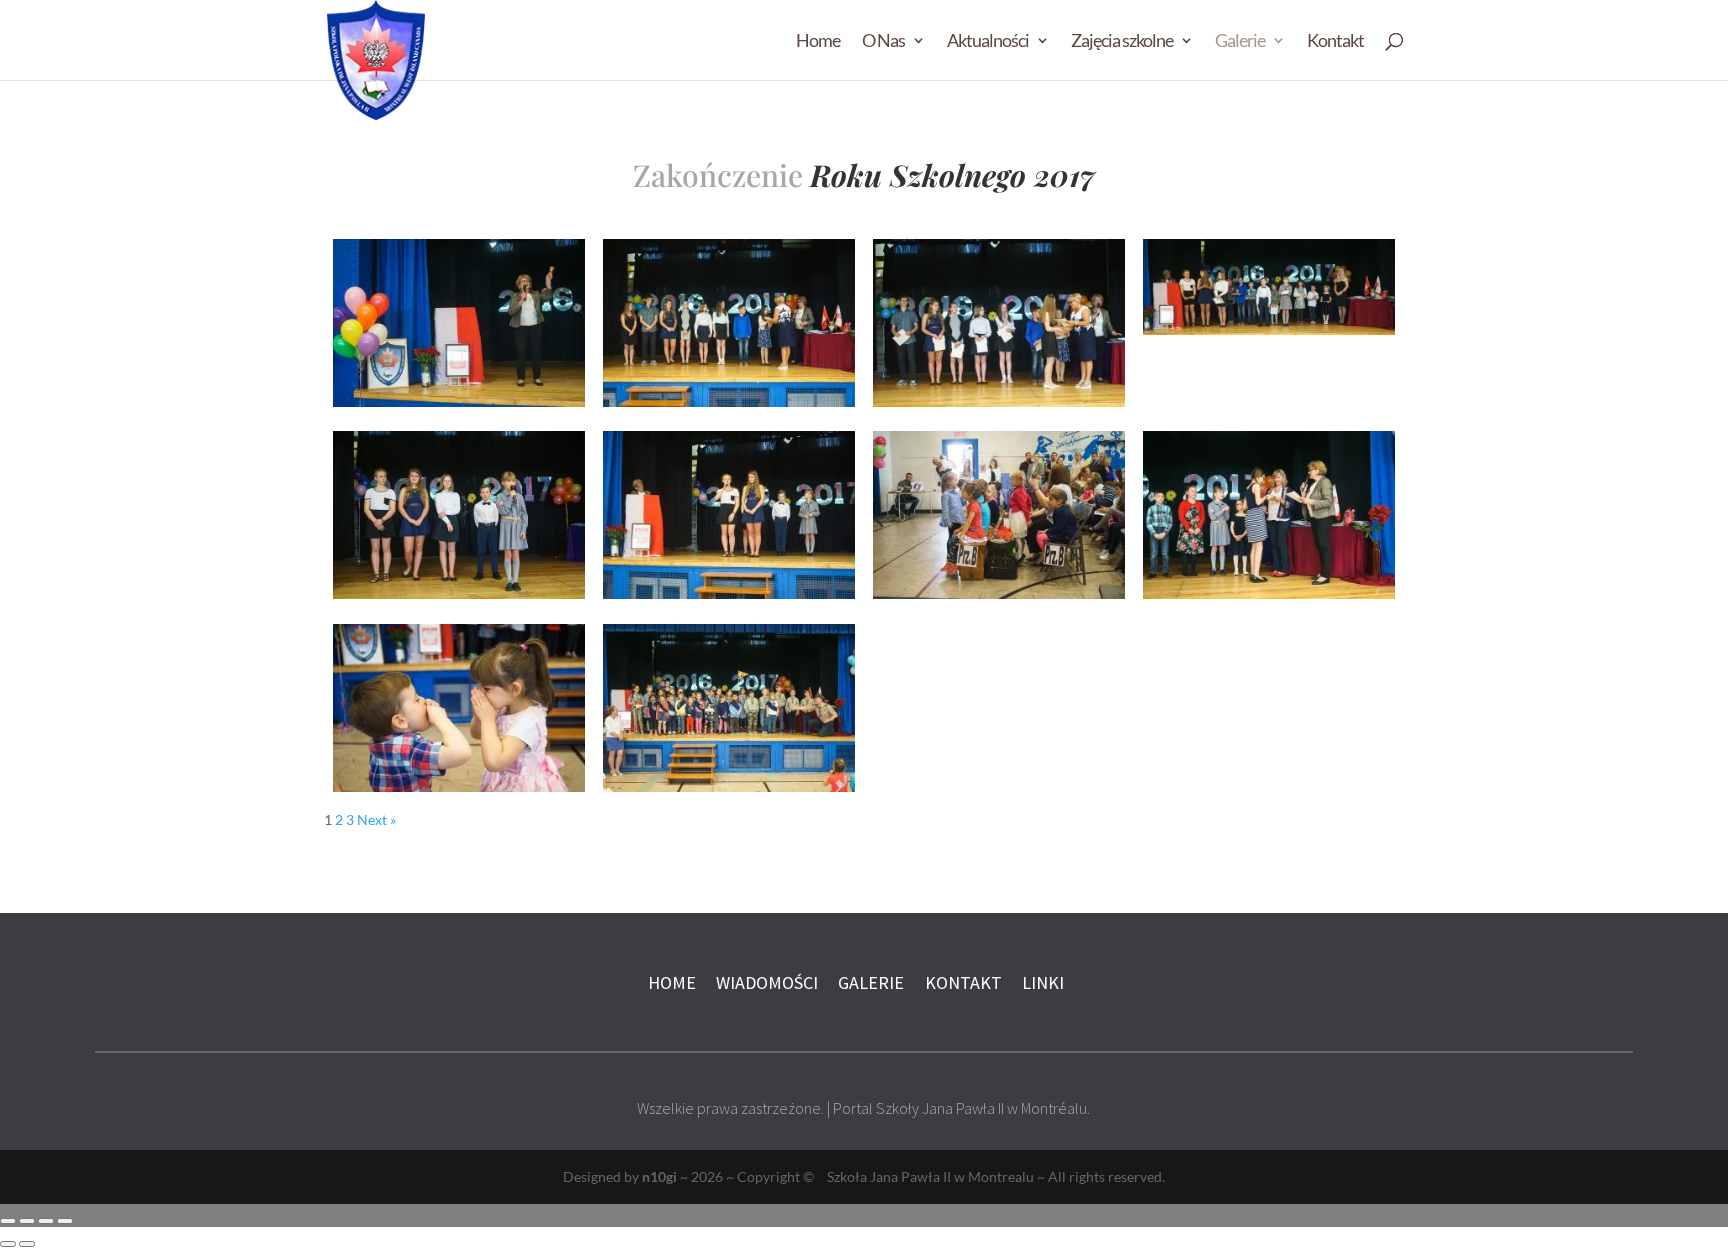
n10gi (659, 1176)
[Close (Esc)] (8, 1221)
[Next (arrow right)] (27, 1244)
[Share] (27, 1221)
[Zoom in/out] (65, 1221)
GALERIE (871, 982)
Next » (376, 819)
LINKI (1043, 982)
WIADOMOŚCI (769, 982)
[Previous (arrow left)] (8, 1244)
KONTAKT (963, 982)
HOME (672, 982)
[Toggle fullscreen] (46, 1221)
